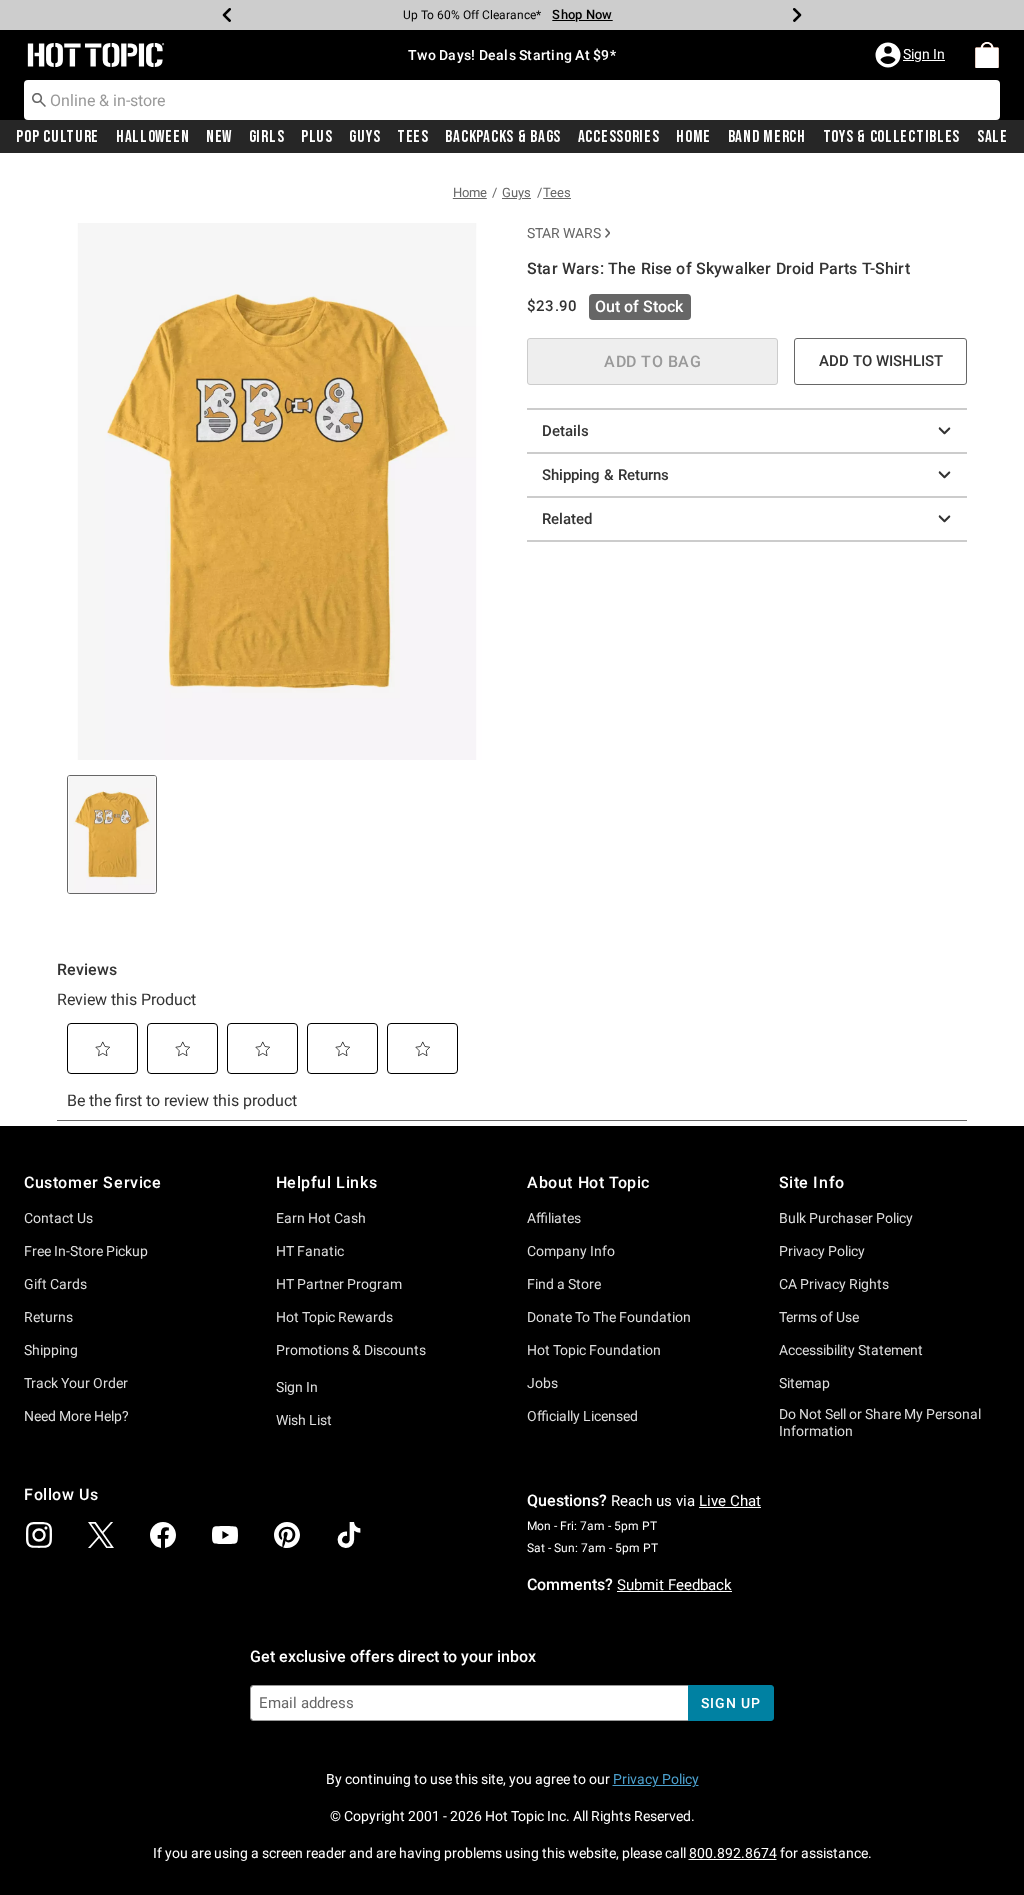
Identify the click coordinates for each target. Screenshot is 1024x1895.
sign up (730, 1703)
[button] (912, 55)
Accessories (619, 137)
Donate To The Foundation (609, 1317)
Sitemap (804, 1383)
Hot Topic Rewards (334, 1317)
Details (565, 431)
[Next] (797, 15)
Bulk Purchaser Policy (846, 1218)
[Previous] (227, 15)
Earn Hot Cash (321, 1218)
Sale (992, 137)
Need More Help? (76, 1416)
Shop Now (582, 14)
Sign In (297, 1387)
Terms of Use (819, 1317)
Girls (267, 137)
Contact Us (58, 1218)
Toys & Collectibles (892, 137)
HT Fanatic (310, 1251)
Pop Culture (57, 137)
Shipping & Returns (605, 475)
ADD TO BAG (652, 361)
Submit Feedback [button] (674, 1585)
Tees (413, 137)
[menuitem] (987, 55)
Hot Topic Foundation (594, 1350)
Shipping (51, 1350)
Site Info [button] (812, 1182)
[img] (39, 1535)
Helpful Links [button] (327, 1182)
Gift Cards (55, 1284)
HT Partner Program (339, 1284)
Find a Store (564, 1284)
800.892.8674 (733, 1853)
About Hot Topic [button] (588, 1182)
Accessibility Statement (851, 1350)
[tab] (112, 834)
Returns (48, 1317)
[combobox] (512, 100)
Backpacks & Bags (503, 137)
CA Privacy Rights (834, 1284)
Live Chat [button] (730, 1501)
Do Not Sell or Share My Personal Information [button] (880, 1422)
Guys (364, 137)
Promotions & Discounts (351, 1350)
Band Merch (767, 137)
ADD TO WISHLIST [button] (881, 361)
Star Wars (564, 233)
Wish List (304, 1420)
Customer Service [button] (93, 1182)
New (219, 137)
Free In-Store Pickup (86, 1251)
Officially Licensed (582, 1416)
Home (693, 137)
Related (567, 519)
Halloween (152, 137)
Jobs (542, 1383)
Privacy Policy (822, 1251)
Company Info (571, 1251)
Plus (317, 137)
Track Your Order (76, 1383)
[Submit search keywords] (39, 99)
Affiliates (554, 1218)
